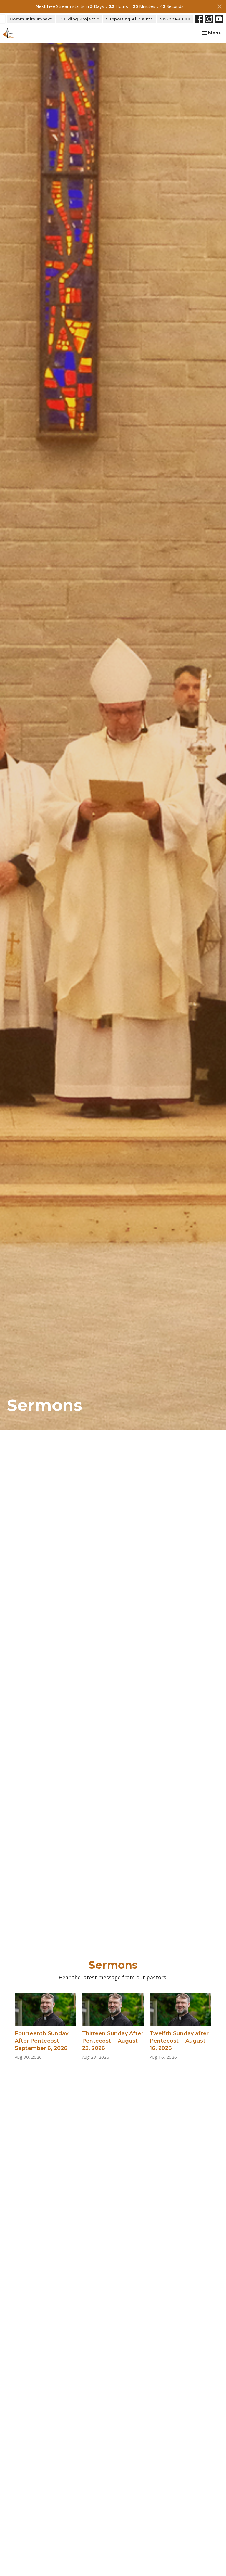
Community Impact (31, 19)
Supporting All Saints (129, 19)
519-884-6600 (175, 19)
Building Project (77, 19)
